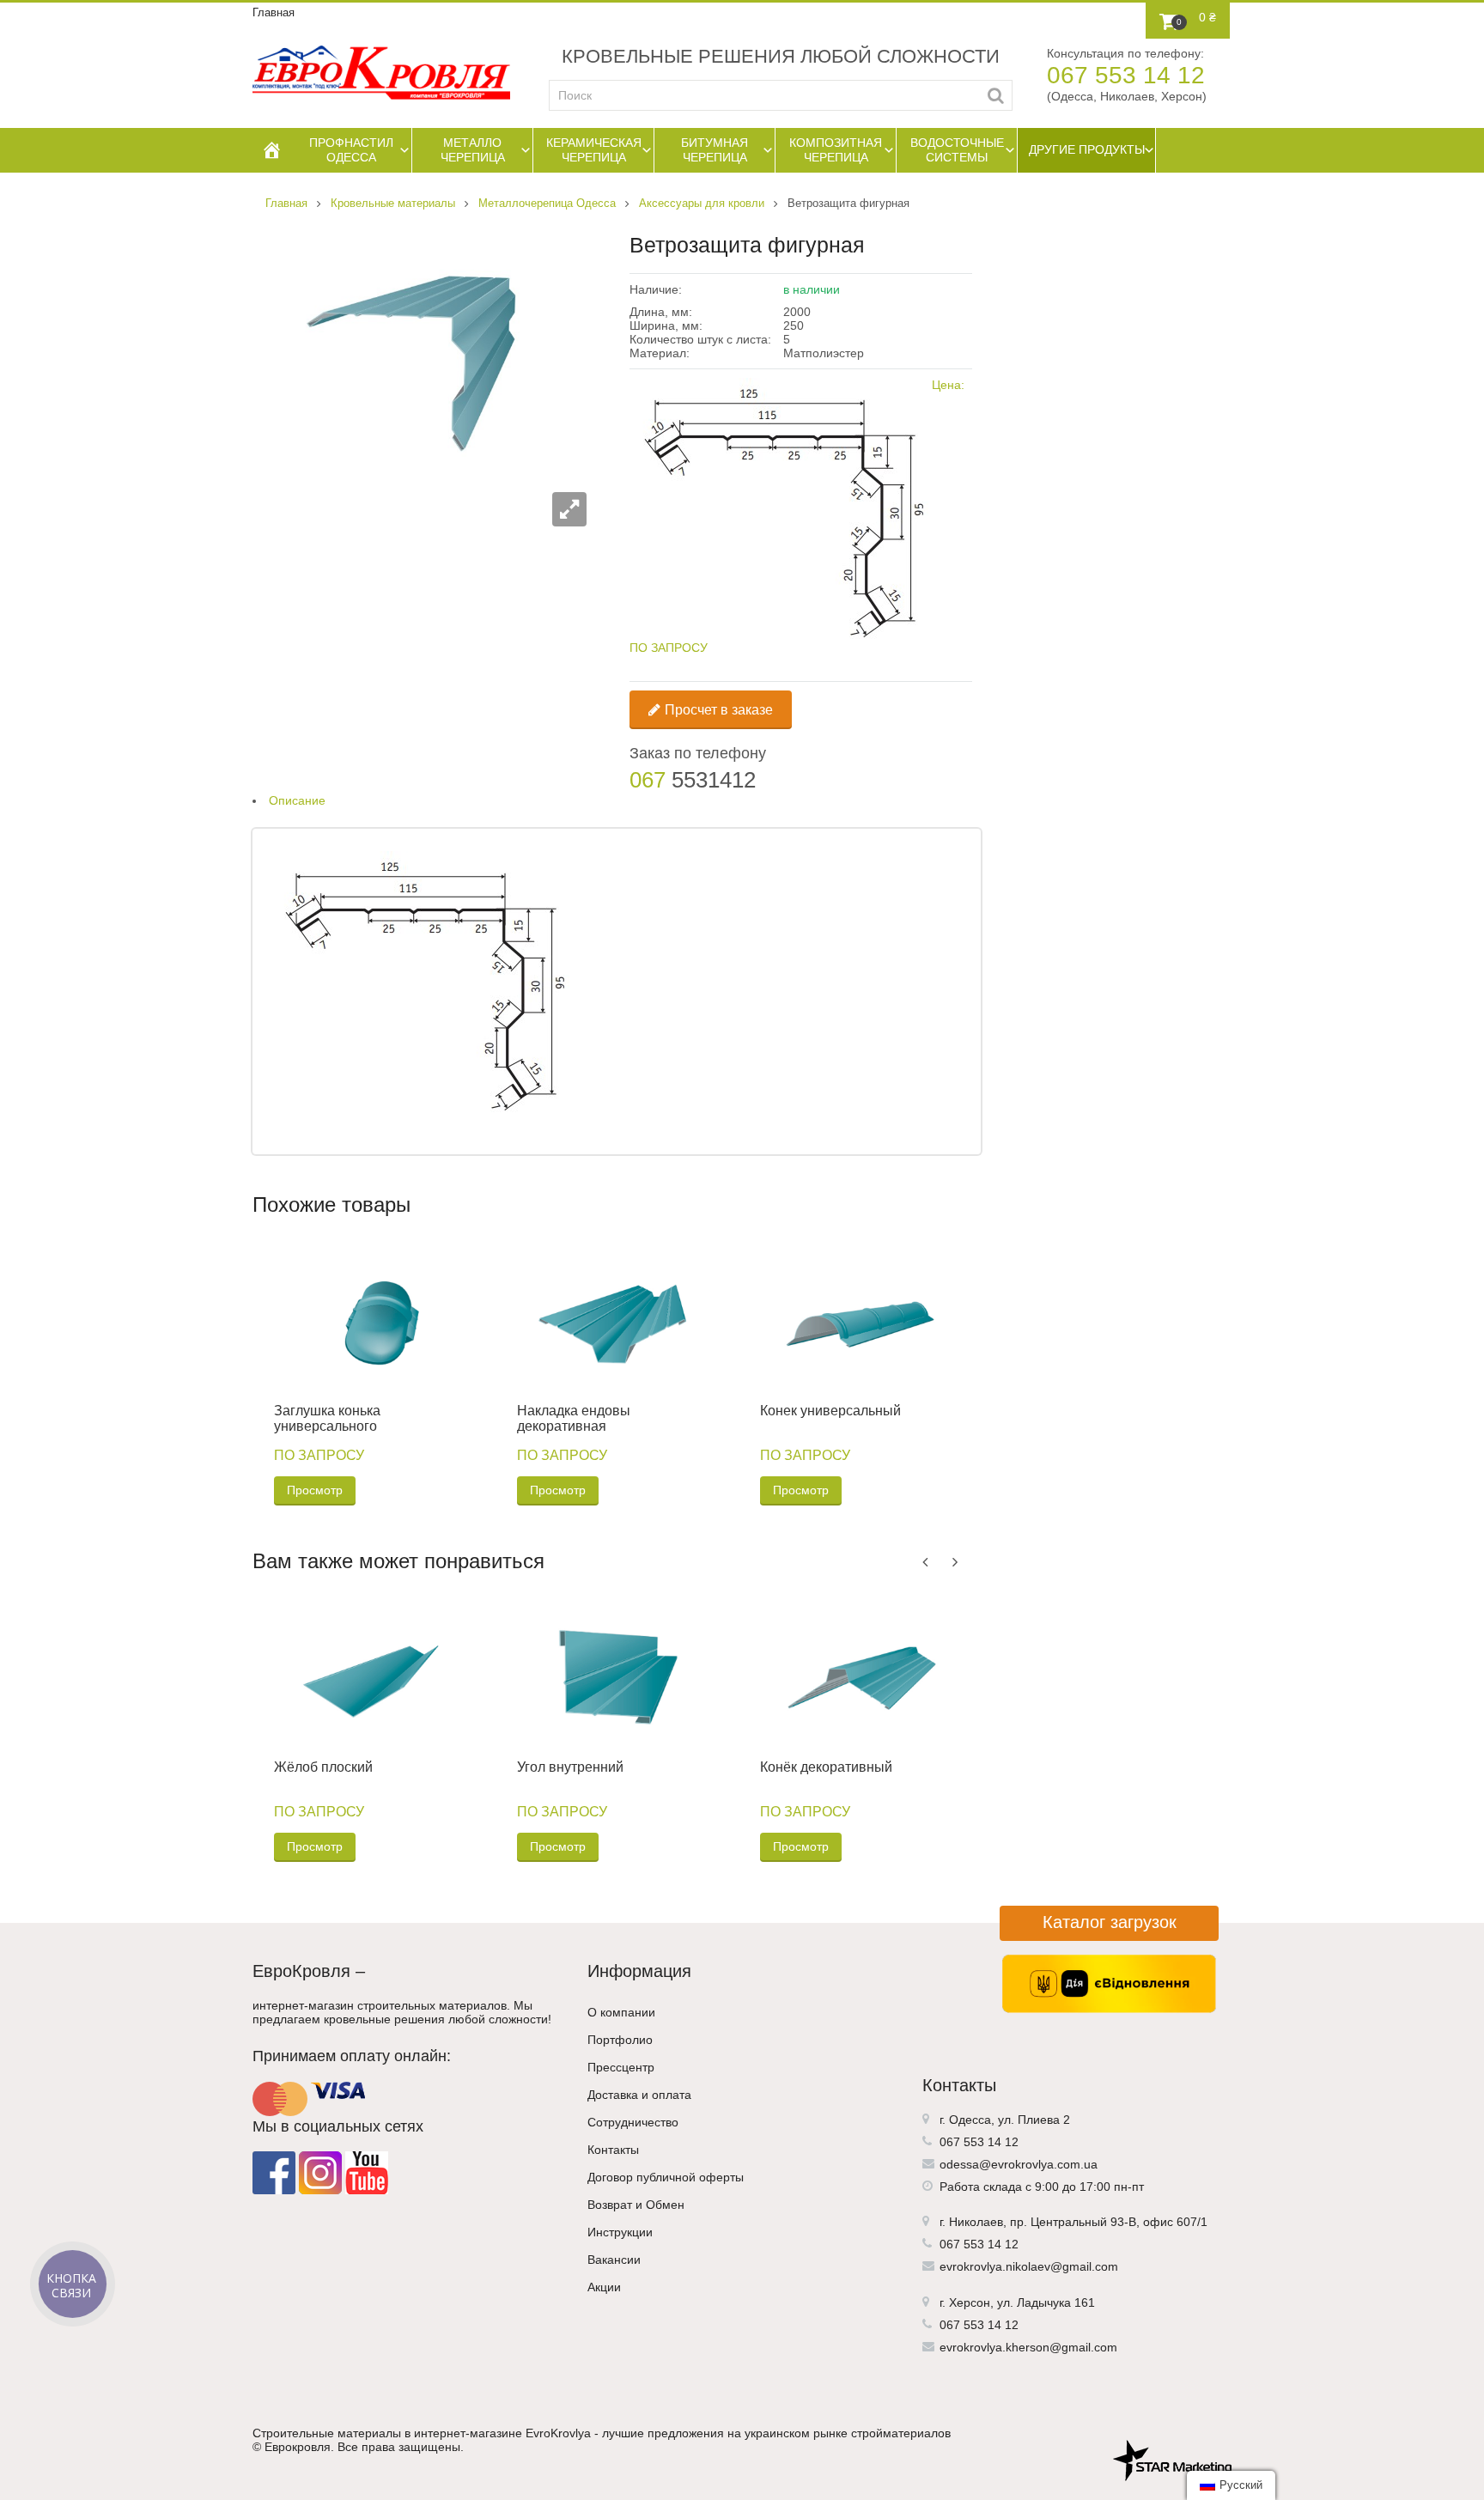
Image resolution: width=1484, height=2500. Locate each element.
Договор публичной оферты (666, 2177)
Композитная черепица (836, 150)
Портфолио (620, 2040)
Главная (274, 12)
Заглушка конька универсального (327, 1418)
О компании (621, 2012)
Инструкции (620, 2232)
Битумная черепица (715, 150)
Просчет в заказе (719, 710)
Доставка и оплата (639, 2095)
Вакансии (614, 2260)
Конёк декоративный (826, 1767)
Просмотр (315, 1490)
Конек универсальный (830, 1411)
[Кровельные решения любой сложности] (381, 73)
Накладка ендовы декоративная (574, 1418)
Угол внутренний (570, 1767)
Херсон (970, 2302)
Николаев (976, 2222)
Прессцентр (621, 2067)
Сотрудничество (633, 2122)
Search (996, 95)
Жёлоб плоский (323, 1767)
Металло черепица (473, 150)
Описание (297, 800)
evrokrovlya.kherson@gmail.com (1028, 2347)
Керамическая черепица (594, 150)
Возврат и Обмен (636, 2205)
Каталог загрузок (1110, 1922)
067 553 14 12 (1126, 75)
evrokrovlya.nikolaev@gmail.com (1029, 2266)
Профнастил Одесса (351, 150)
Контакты (613, 2150)
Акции (604, 2287)
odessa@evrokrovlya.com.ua (1019, 2164)
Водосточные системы (957, 150)
